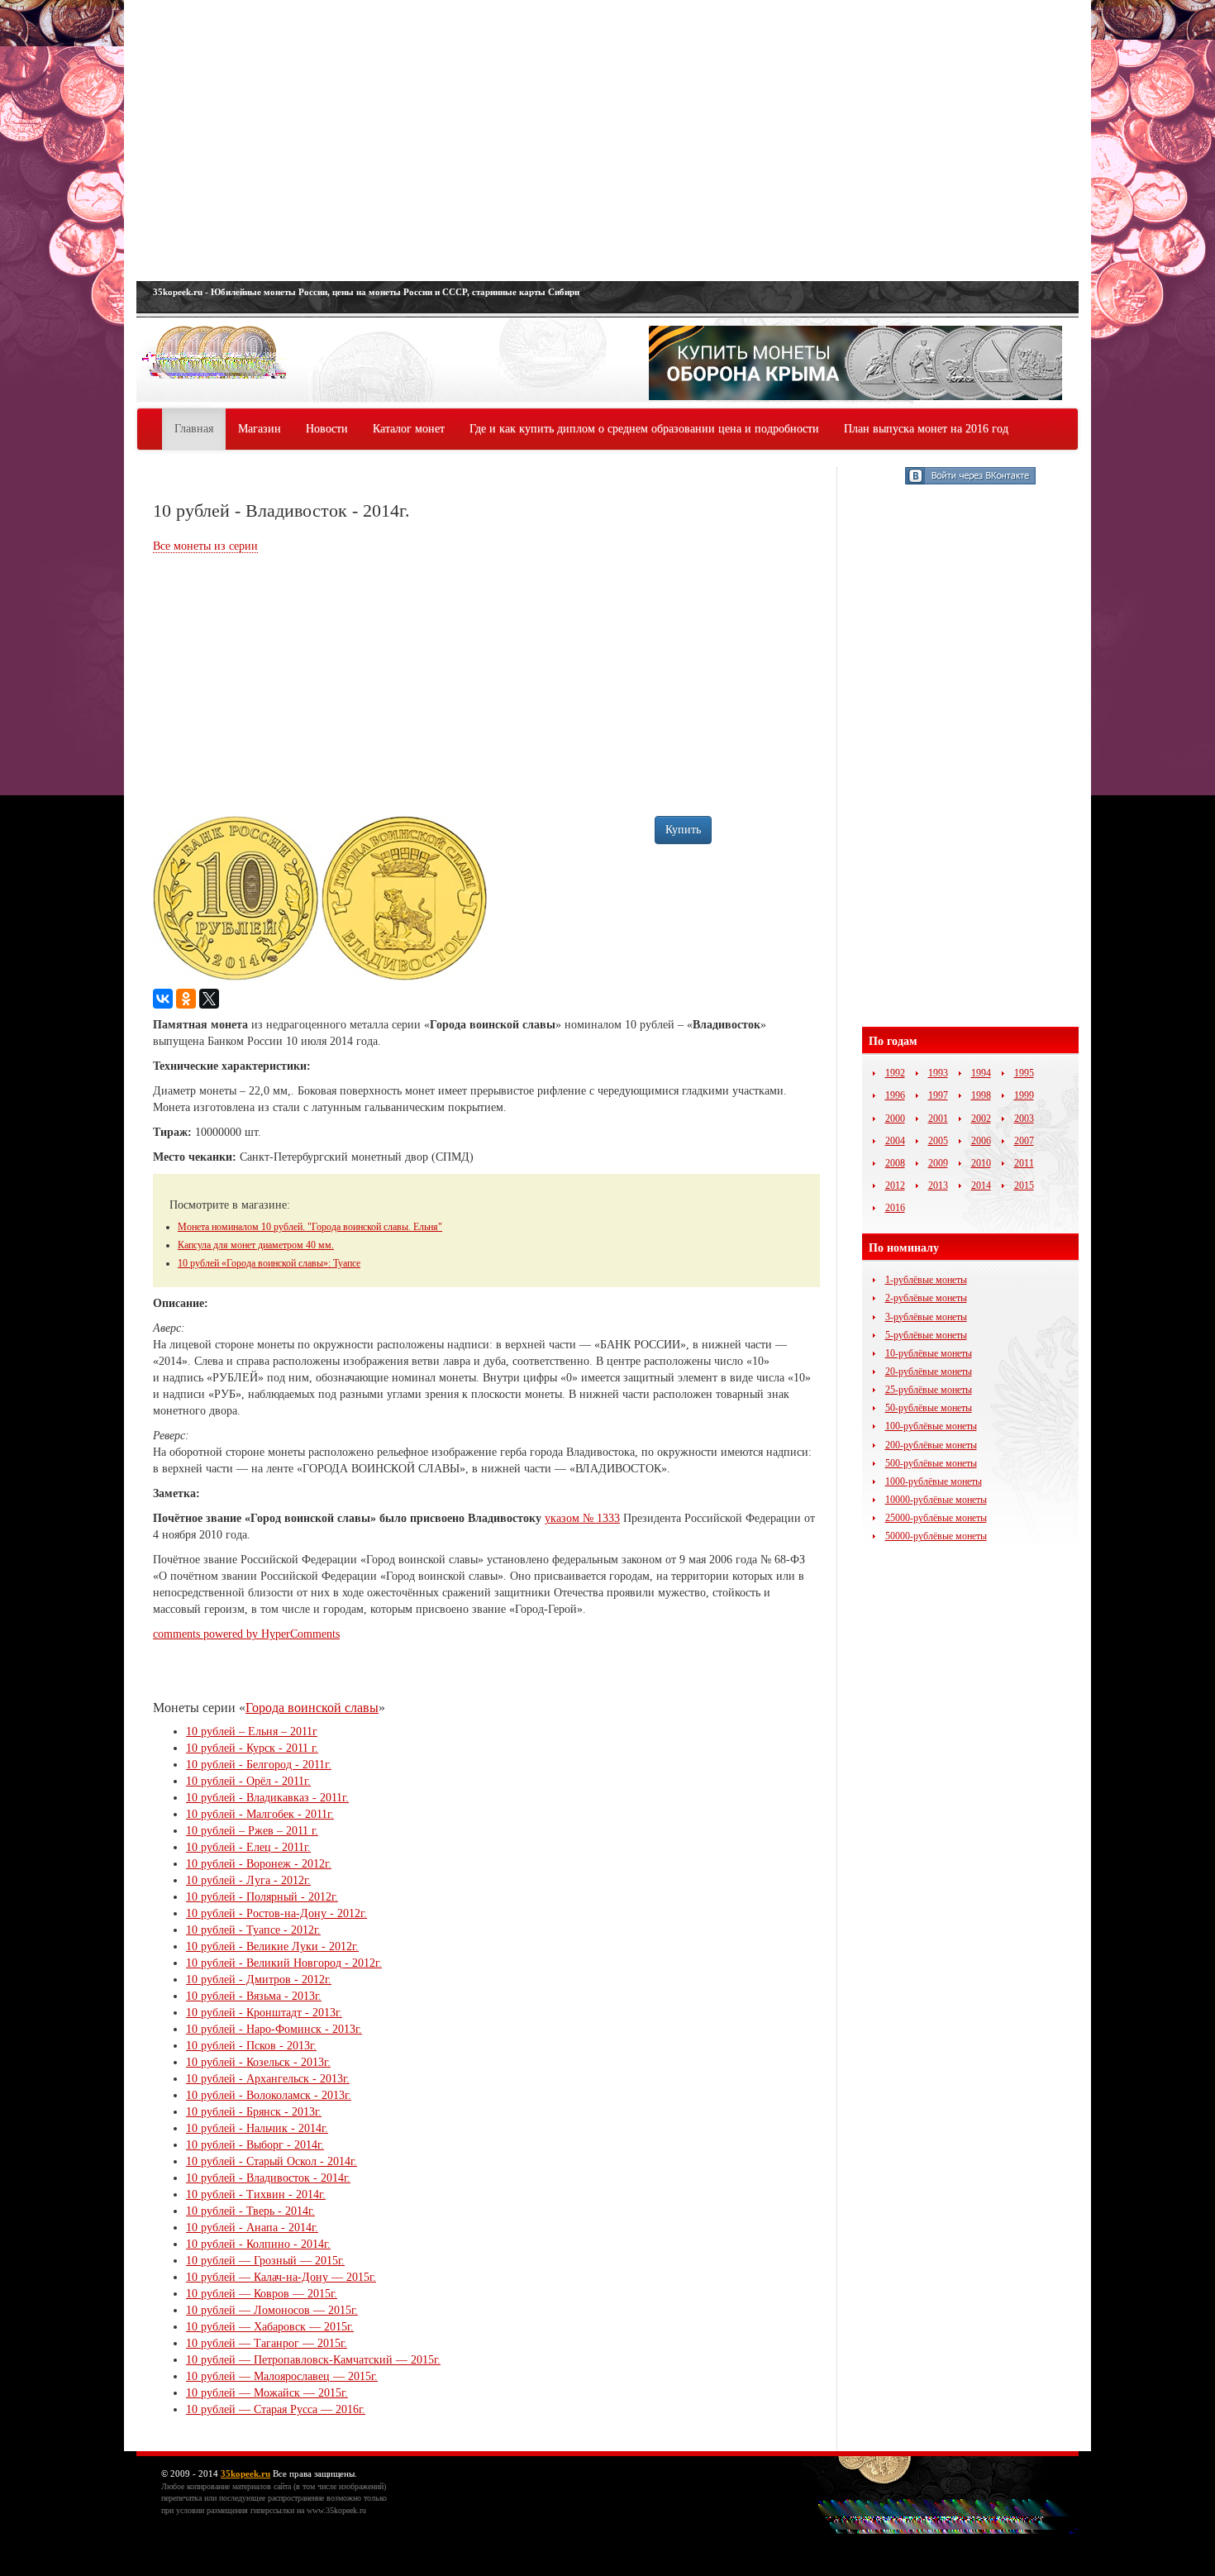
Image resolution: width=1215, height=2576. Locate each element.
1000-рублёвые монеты (934, 1481)
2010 (981, 1163)
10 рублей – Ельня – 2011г (252, 1732)
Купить (683, 830)
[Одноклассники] (186, 999)
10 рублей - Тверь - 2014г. (250, 2211)
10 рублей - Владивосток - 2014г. (268, 2178)
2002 (981, 1119)
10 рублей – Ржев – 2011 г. (252, 1831)
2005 (938, 1141)
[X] (209, 999)
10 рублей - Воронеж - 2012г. (259, 1864)
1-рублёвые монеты (926, 1280)
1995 (1024, 1073)
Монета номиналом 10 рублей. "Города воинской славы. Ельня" (310, 1227)
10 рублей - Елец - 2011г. (248, 1847)
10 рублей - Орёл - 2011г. (248, 1781)
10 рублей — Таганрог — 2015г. (267, 2343)
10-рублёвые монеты (929, 1353)
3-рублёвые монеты (926, 1317)
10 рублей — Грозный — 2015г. (265, 2261)
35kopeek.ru (245, 2473)
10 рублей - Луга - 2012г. (248, 1880)
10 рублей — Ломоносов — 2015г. (272, 2310)
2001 (938, 1119)
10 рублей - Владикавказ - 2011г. (267, 1798)
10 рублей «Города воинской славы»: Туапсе (269, 1263)
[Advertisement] (607, 141)
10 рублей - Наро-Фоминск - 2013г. (274, 2029)
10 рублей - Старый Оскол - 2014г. (272, 2161)
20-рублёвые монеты (929, 1371)
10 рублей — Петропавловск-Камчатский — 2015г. (313, 2360)
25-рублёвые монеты (929, 1390)
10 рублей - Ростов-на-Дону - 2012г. (276, 1913)
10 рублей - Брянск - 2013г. (254, 2112)
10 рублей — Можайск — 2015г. (267, 2393)
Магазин (260, 429)
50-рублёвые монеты (929, 1408)
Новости (327, 429)
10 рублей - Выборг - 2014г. (255, 2145)
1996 (895, 1095)
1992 (895, 1073)
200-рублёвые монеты (931, 1445)
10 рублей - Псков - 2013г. (251, 2046)
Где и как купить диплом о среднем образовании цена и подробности (644, 429)
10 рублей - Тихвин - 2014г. (256, 2194)
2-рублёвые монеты (926, 1298)
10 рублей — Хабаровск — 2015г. (270, 2327)
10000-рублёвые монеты (936, 1500)
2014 (981, 1185)
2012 (895, 1185)
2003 (1024, 1119)
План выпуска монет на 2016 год (926, 429)
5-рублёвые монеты (926, 1335)
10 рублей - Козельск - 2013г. (258, 2062)
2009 (938, 1163)
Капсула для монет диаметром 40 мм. (256, 1245)
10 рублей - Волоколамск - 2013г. (269, 2095)
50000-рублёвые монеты (936, 1536)
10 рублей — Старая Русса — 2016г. (276, 2409)
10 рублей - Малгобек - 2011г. (260, 1814)
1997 (938, 1095)
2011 (1024, 1163)
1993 (938, 1073)
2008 (895, 1163)
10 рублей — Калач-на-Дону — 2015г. (281, 2277)
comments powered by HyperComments (246, 1634)
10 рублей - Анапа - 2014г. (252, 2228)
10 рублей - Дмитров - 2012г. (259, 1980)
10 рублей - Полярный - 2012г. (262, 1897)
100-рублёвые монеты (931, 1426)
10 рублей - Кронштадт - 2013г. (264, 2013)
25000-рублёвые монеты (936, 1518)
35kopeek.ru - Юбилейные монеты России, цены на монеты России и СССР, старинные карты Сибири (366, 292)
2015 (1024, 1185)
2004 (895, 1141)
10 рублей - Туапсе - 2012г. (253, 1930)
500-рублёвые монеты (931, 1463)
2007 (1024, 1141)
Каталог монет (409, 429)
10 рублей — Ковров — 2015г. (262, 2294)
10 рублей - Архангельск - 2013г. (268, 2079)
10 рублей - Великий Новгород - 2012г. (284, 1963)
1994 (981, 1073)
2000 (895, 1119)
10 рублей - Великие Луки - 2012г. (272, 1946)
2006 (981, 1141)
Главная (194, 429)
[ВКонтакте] (163, 999)
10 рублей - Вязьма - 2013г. (254, 1996)
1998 (981, 1095)
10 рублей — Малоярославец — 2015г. (282, 2376)
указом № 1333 (582, 1518)
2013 (938, 1185)
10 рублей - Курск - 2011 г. (252, 1748)
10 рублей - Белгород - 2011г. (259, 1765)
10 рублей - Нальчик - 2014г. (257, 2128)
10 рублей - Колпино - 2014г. (258, 2244)
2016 (895, 1208)
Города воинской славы (312, 1708)
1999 (1024, 1095)
